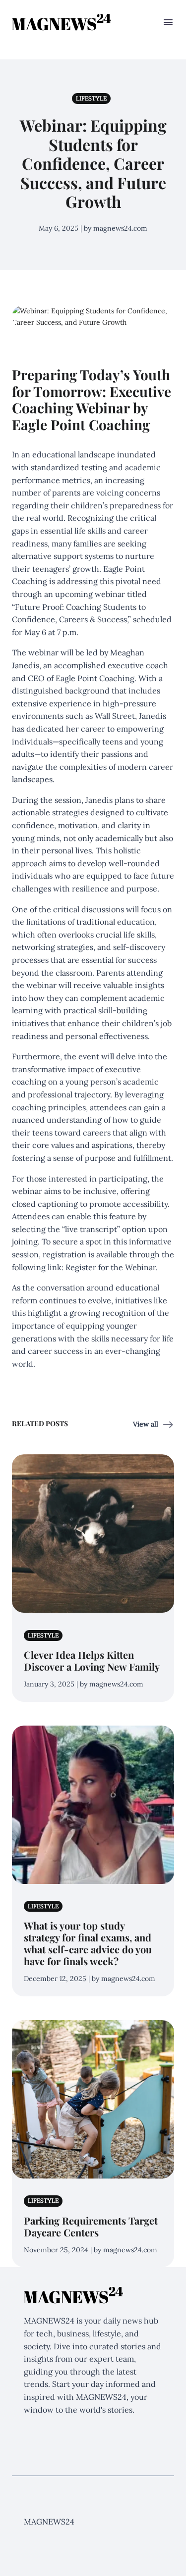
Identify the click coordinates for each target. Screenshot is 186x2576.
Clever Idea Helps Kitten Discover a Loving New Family (92, 1660)
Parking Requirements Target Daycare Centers (91, 2226)
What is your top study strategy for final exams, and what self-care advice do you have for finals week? (88, 1943)
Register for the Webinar (111, 1267)
